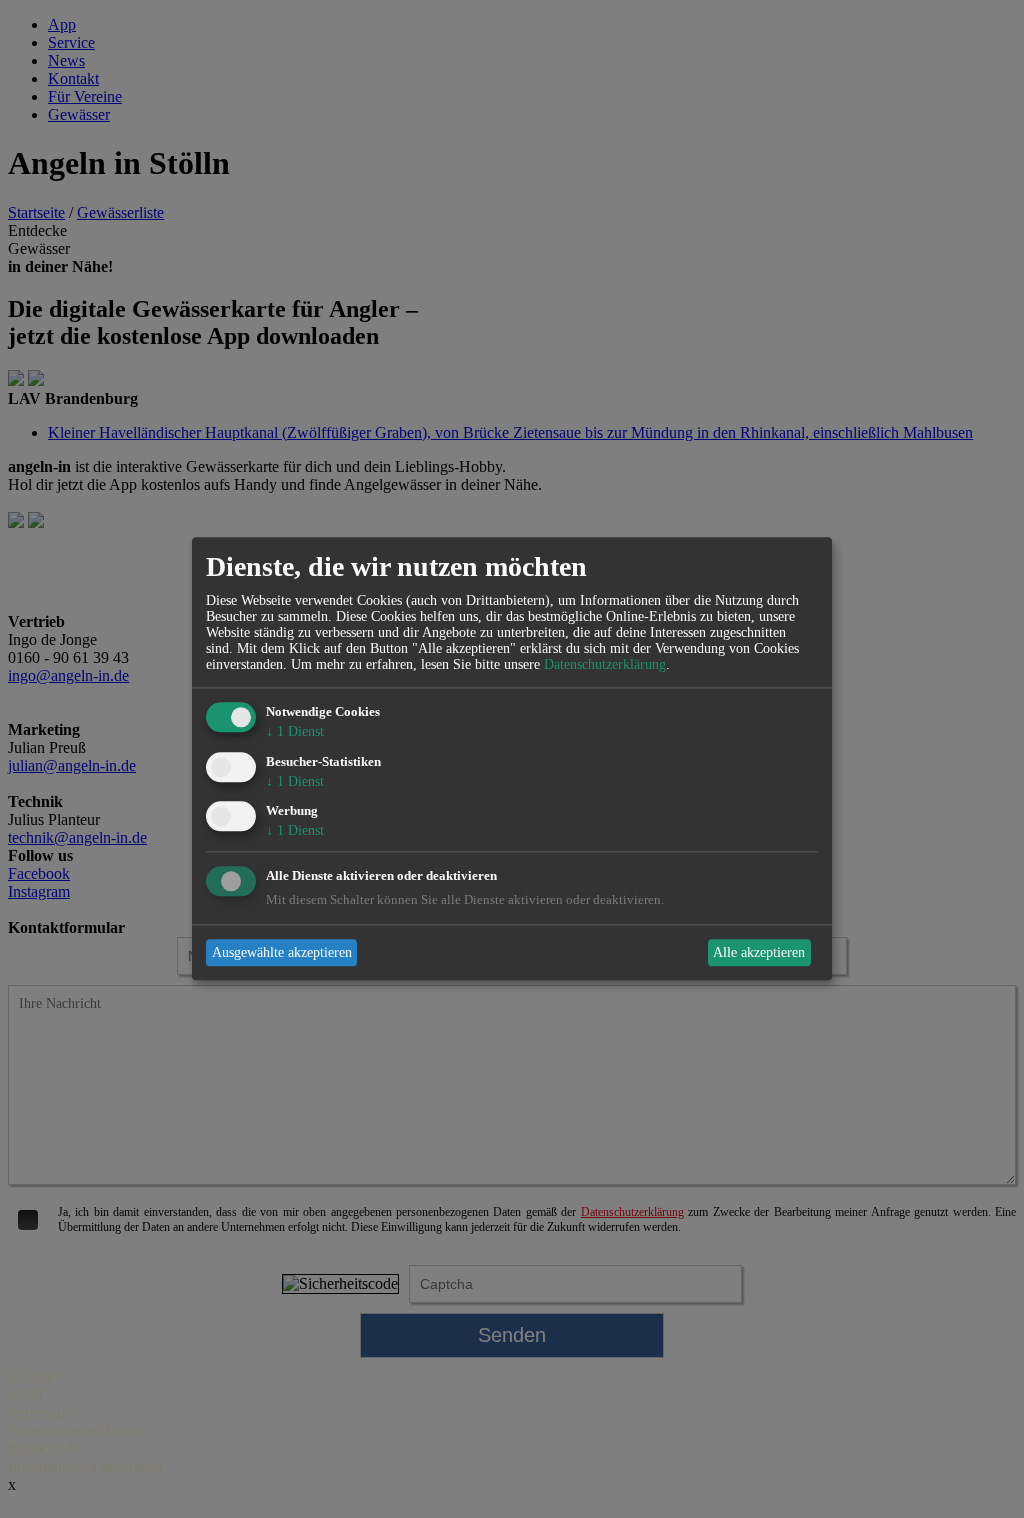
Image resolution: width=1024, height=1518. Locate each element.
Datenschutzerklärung (605, 664)
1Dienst (295, 731)
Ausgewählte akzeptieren (282, 952)
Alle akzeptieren (759, 952)
